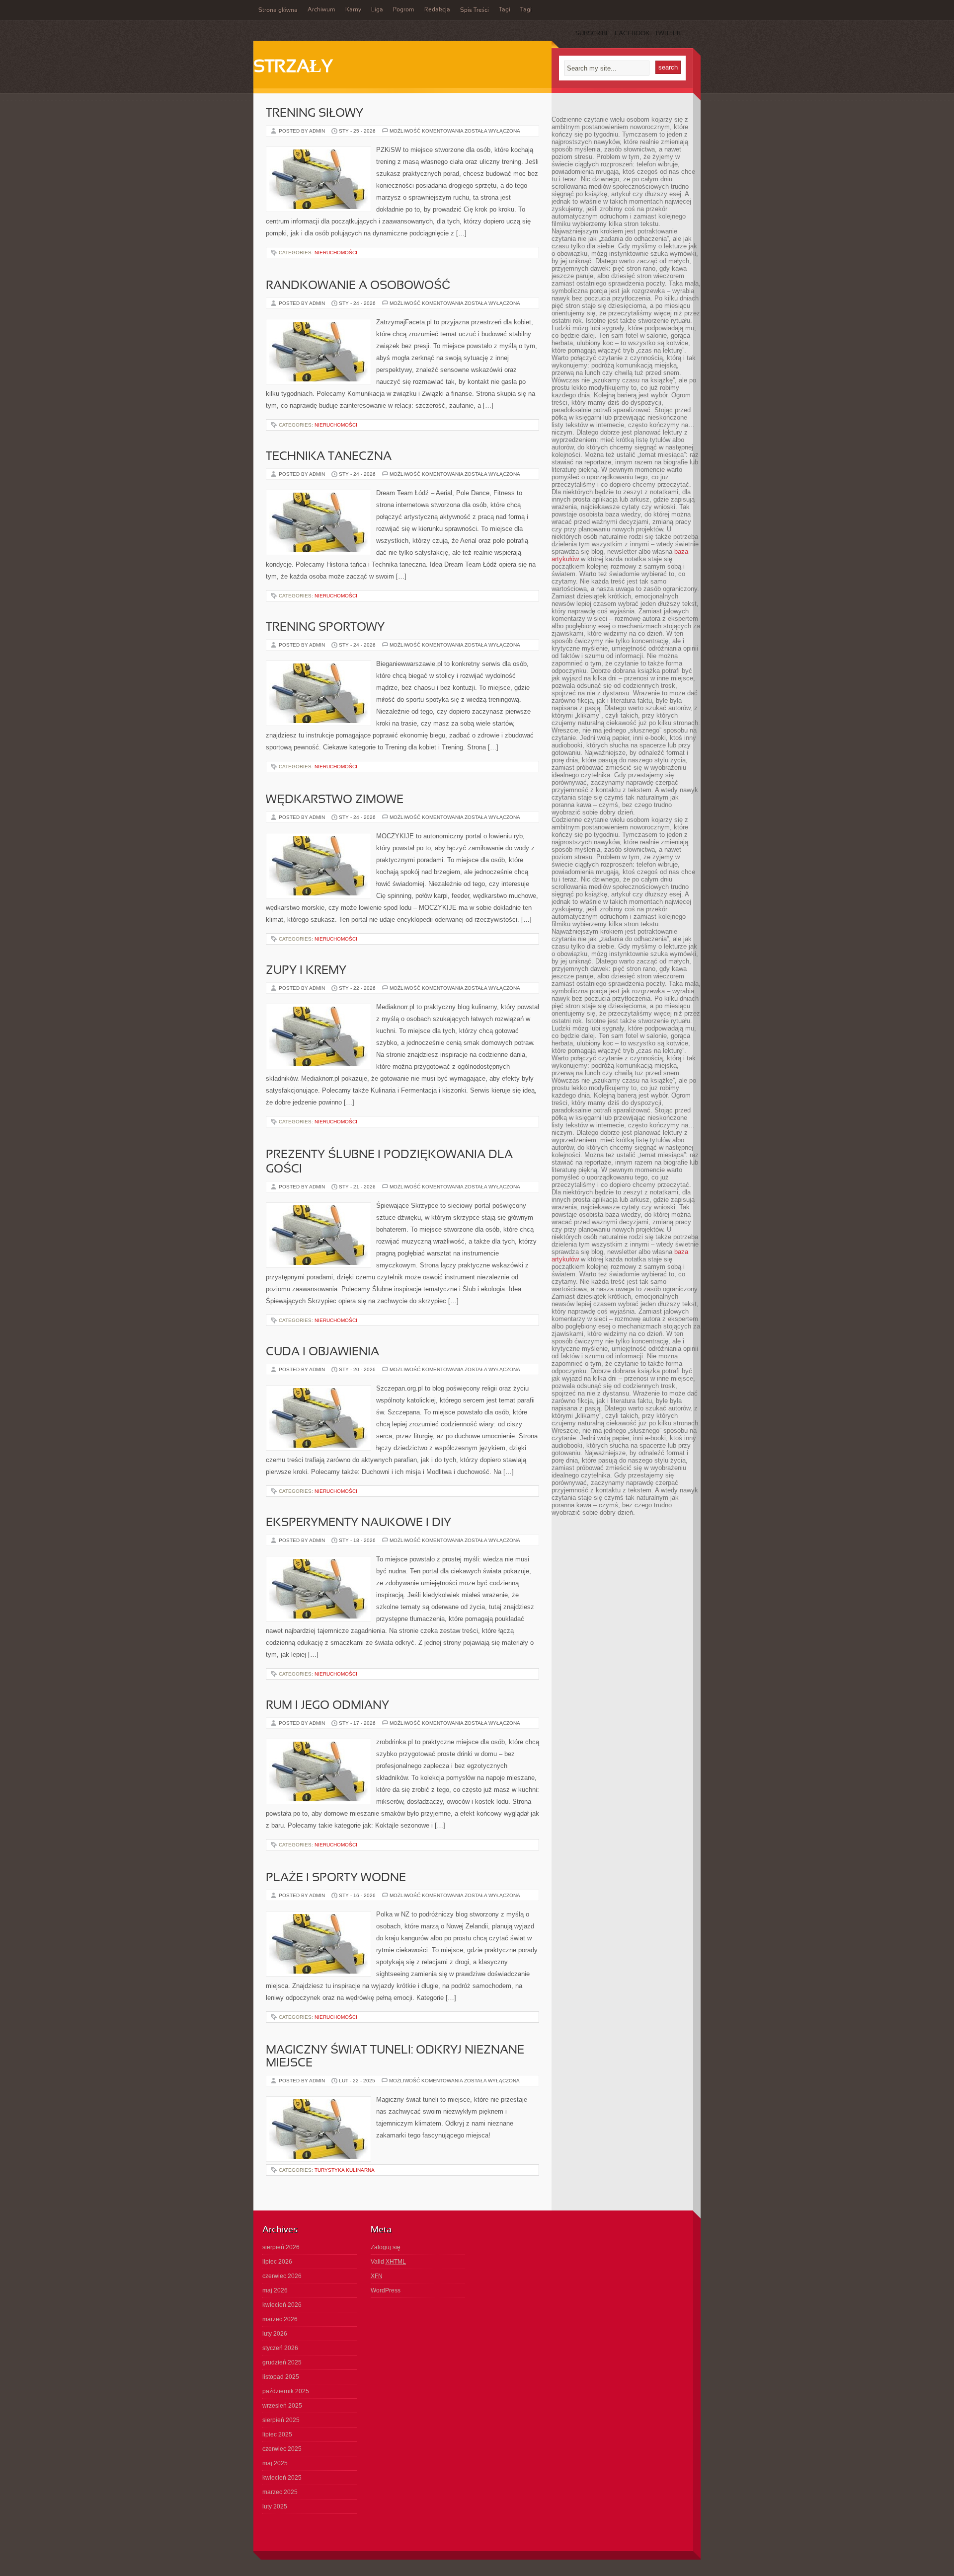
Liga (377, 10)
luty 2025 (275, 2506)
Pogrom (404, 10)
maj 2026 (275, 2290)
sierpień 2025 (281, 2420)
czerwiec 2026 (282, 2276)
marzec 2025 (280, 2492)
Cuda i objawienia (322, 1352)
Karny (353, 10)
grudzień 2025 (282, 2362)
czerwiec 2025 (282, 2449)
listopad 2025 (281, 2377)
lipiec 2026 (277, 2262)
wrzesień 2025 (282, 2406)
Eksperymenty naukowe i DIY (358, 1523)
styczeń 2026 (280, 2348)
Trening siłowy (315, 114)
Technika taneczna (329, 457)
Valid (388, 2262)
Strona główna (278, 10)
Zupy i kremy (306, 971)
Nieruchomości (336, 253)
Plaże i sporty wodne (336, 1878)
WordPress (386, 2290)
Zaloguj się (386, 2247)
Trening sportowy (325, 628)
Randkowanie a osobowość (358, 286)
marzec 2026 (280, 2319)
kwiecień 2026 (282, 2305)
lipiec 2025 (277, 2434)
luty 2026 (275, 2334)
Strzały (293, 68)
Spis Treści (475, 10)
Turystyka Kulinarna (345, 2170)
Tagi (505, 10)
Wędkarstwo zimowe (335, 800)
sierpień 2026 (281, 2247)
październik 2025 (286, 2391)
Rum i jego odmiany (327, 1706)
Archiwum (321, 10)
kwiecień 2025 (282, 2478)
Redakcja (437, 10)
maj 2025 (275, 2463)
